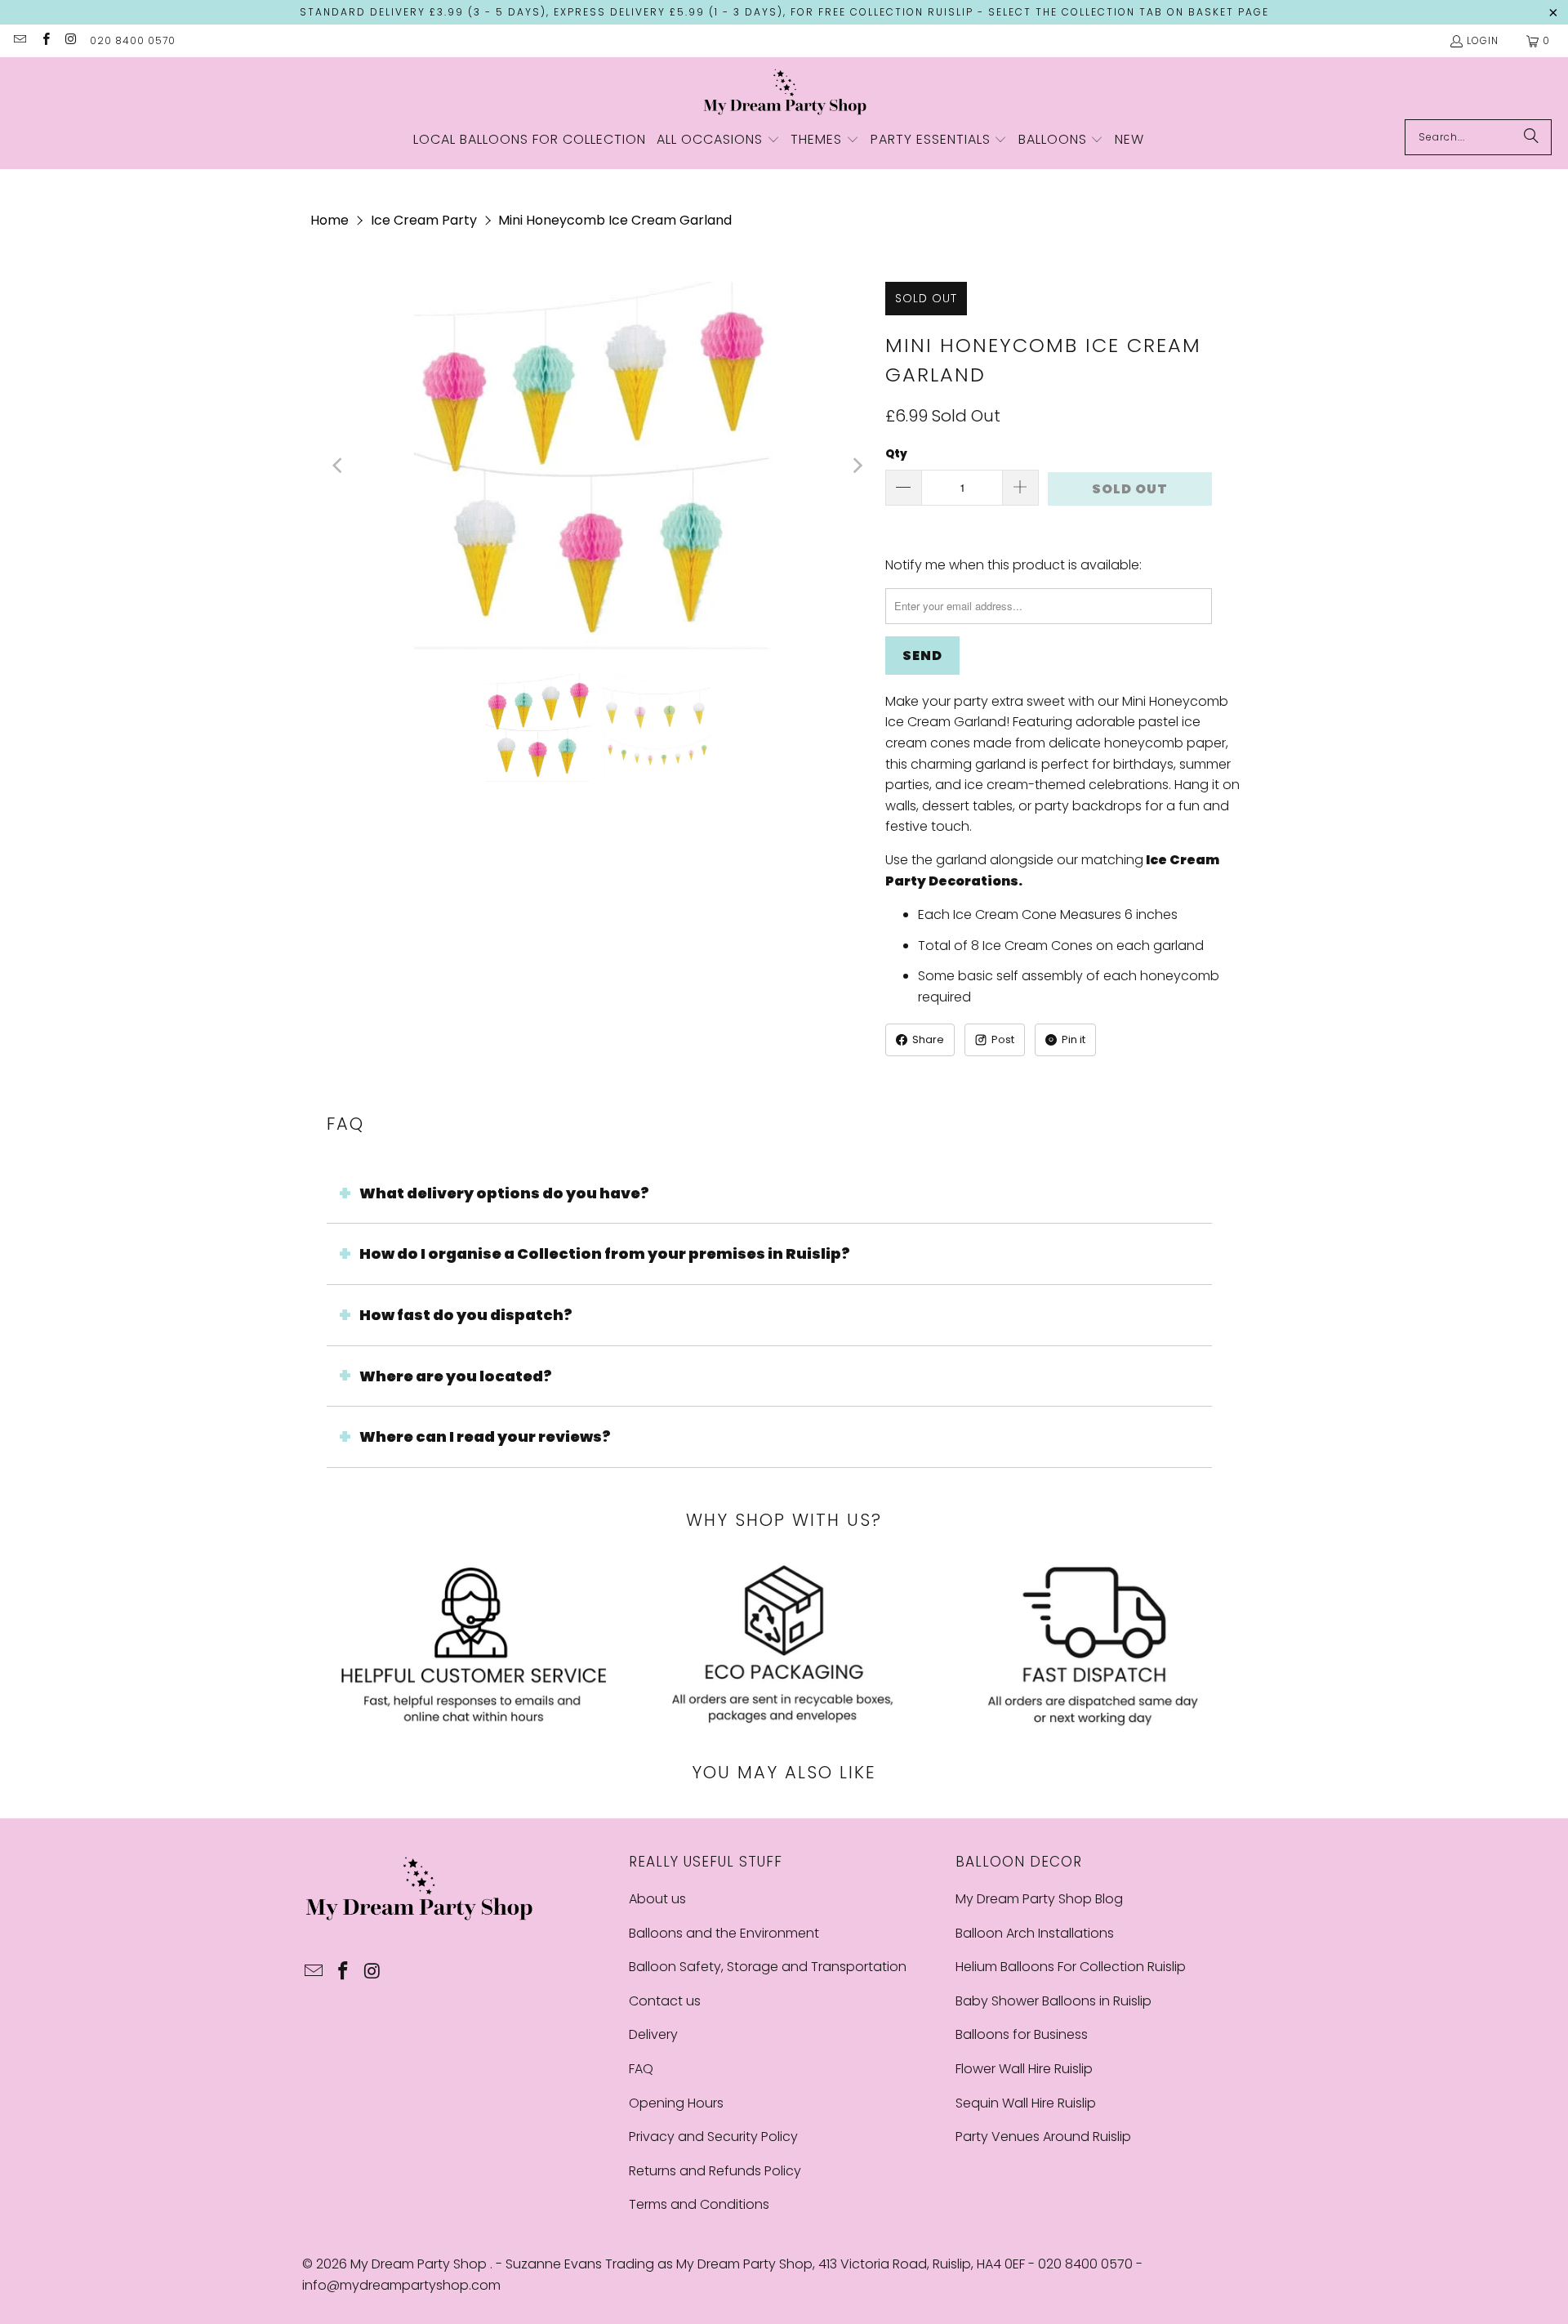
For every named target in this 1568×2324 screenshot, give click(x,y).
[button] (718, 141)
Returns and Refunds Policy (715, 2171)
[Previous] (339, 466)
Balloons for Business (1022, 2034)
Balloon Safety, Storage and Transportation (768, 1967)
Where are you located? (456, 1376)
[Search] (1531, 137)
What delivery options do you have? (504, 1193)
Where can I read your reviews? (485, 1436)
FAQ (641, 2069)
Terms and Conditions (699, 2204)
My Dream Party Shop (420, 2264)
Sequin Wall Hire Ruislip (1026, 2103)
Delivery (653, 2034)
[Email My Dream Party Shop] (19, 40)
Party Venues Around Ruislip (1043, 2137)
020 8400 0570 (133, 40)
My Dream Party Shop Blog (1039, 1899)
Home (330, 220)
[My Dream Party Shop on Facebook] (45, 40)
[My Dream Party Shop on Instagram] (71, 40)
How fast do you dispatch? (466, 1315)
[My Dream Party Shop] (784, 92)
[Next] (857, 466)
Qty (896, 454)
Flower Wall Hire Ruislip (1024, 2069)
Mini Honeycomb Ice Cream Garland (615, 220)
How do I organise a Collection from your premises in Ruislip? (605, 1253)
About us (657, 1899)
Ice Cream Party (424, 220)
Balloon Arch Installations (1035, 1933)
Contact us (665, 2001)
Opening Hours (676, 2103)
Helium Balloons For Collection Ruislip (1071, 1967)
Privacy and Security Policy (713, 2137)
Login (1483, 40)
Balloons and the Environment (724, 1933)
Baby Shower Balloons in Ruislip (1053, 2001)
